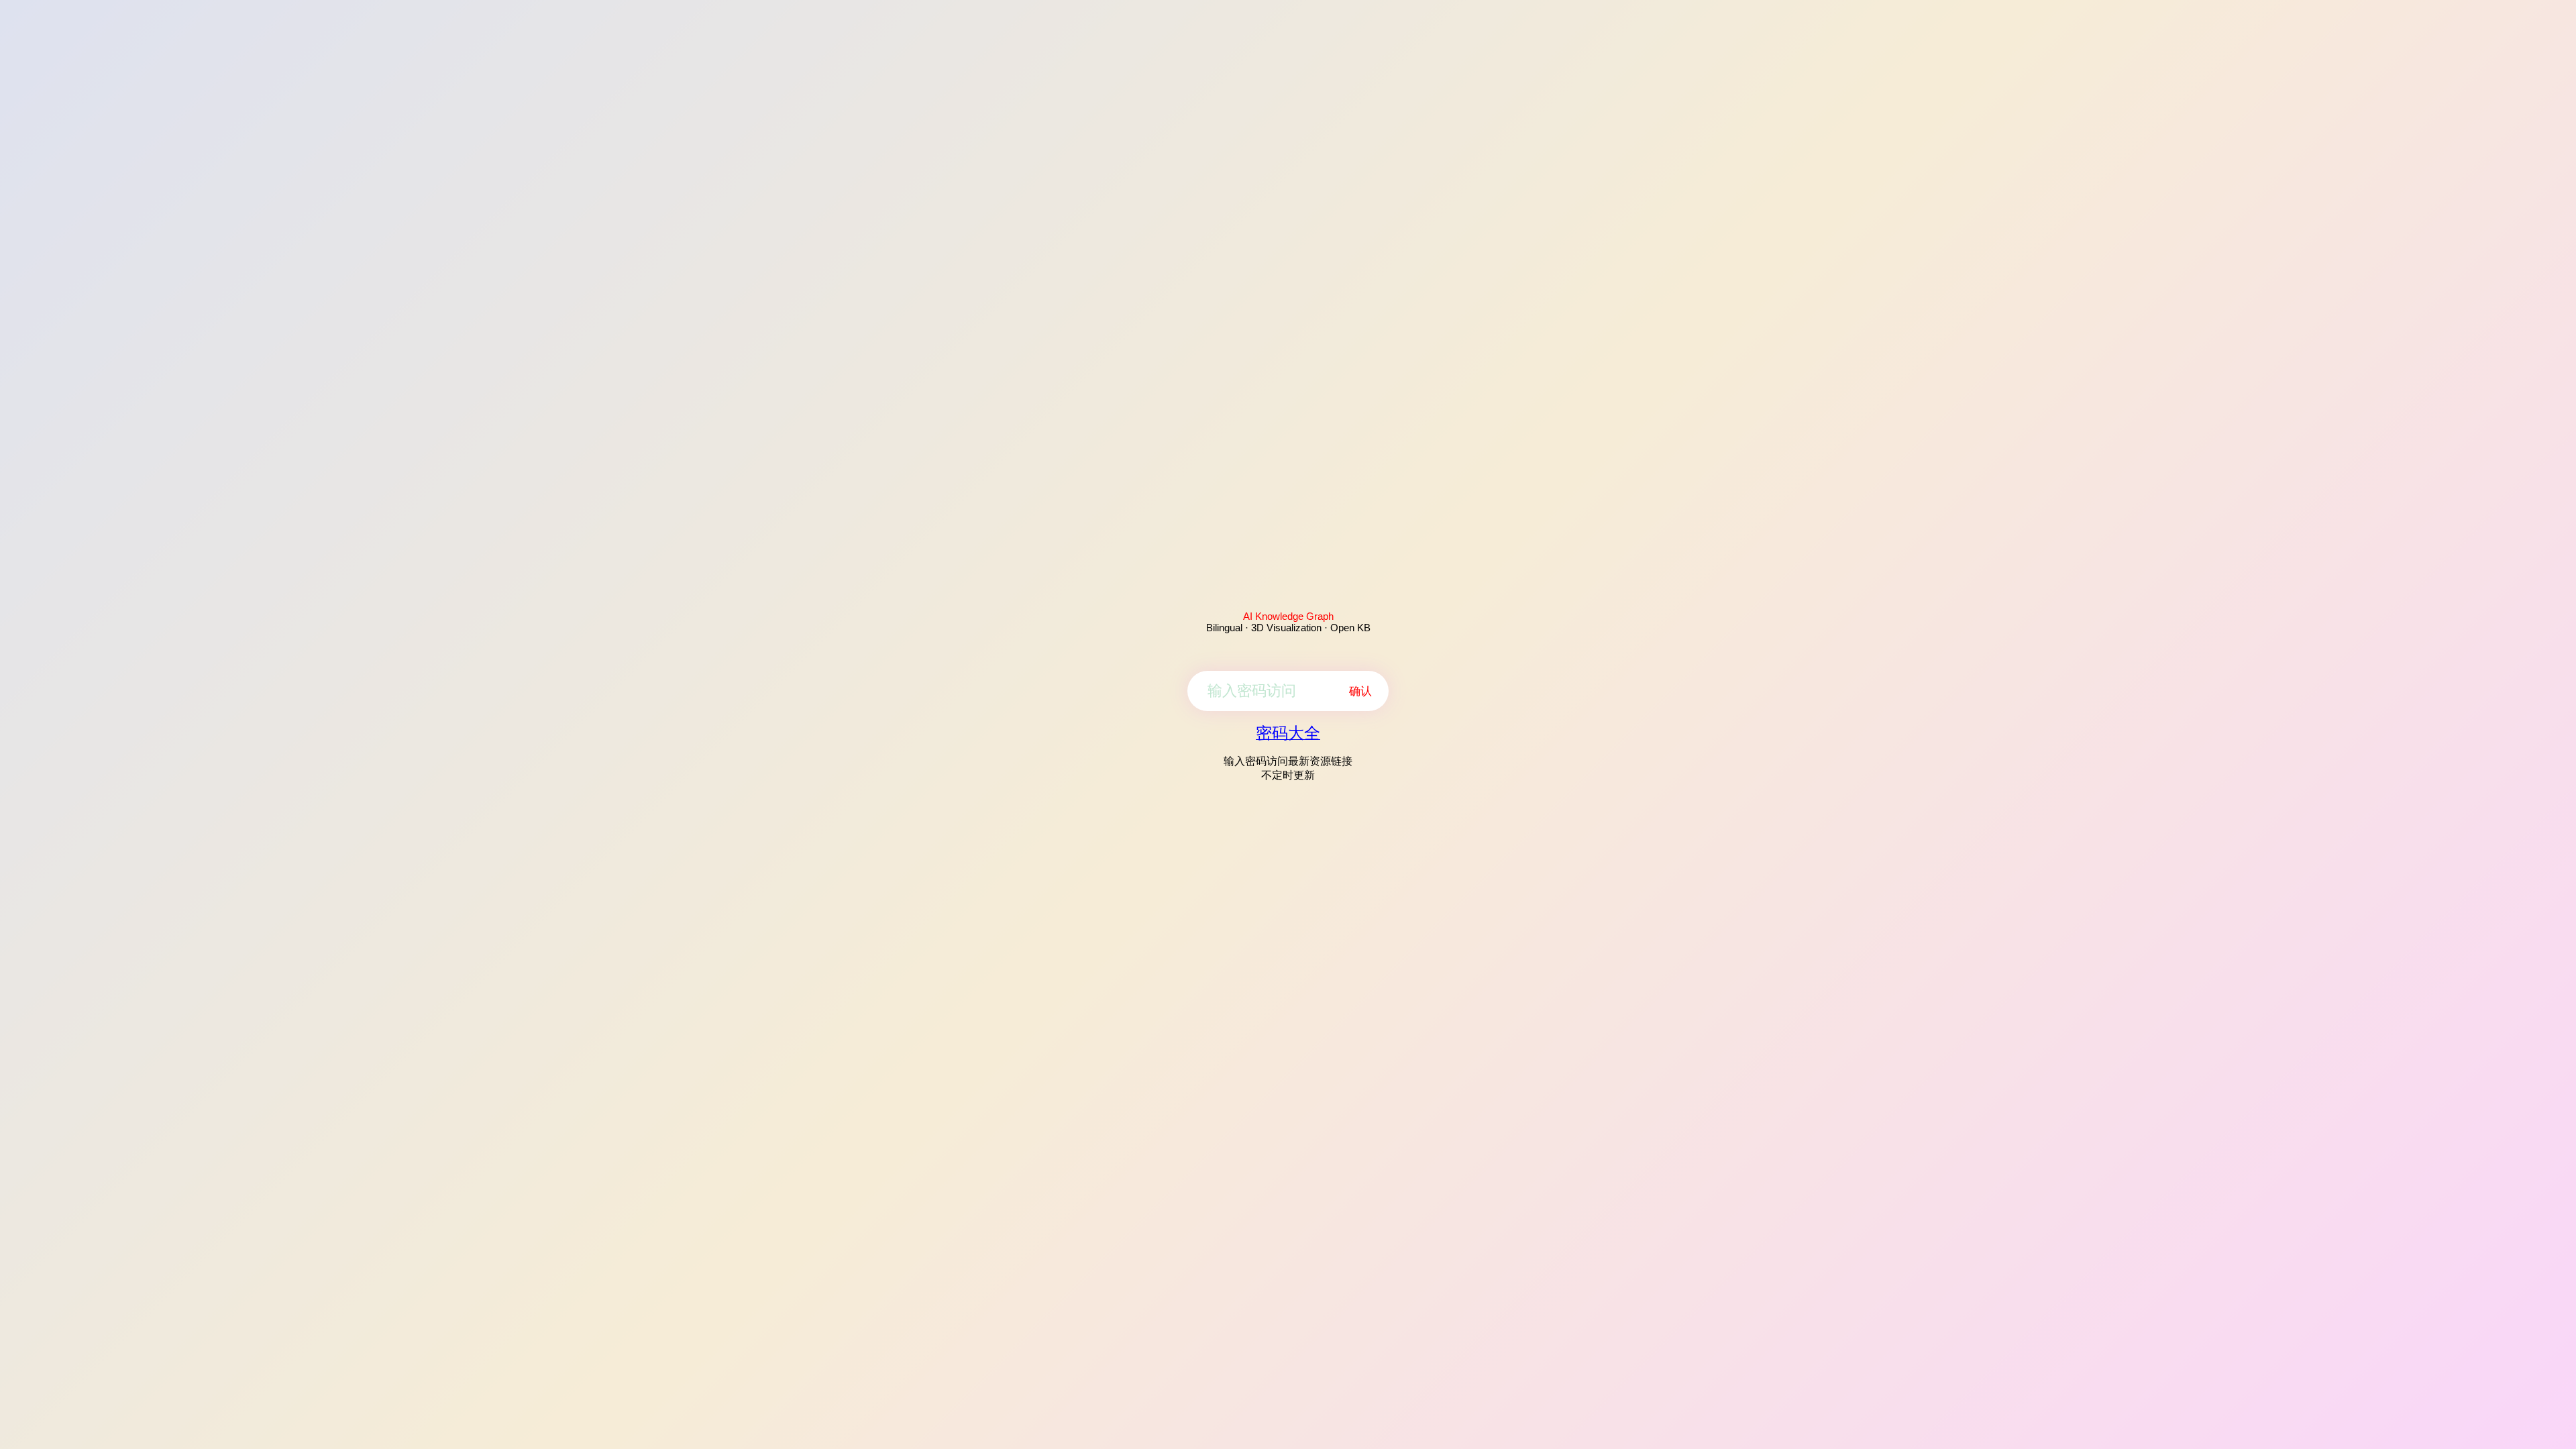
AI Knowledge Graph (1288, 616)
